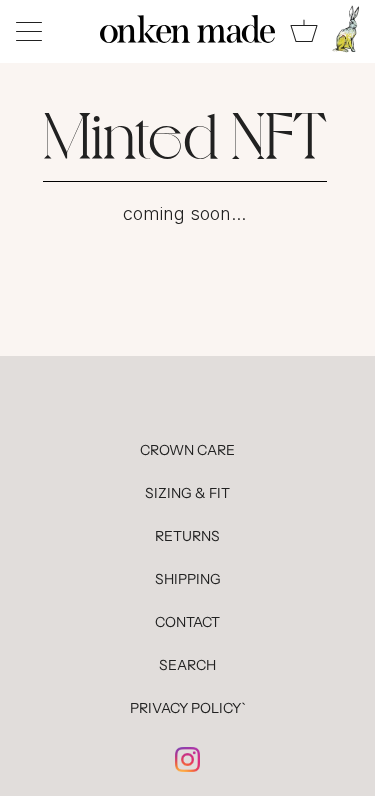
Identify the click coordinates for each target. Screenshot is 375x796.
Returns (187, 536)
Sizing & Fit (187, 493)
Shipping (188, 579)
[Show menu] (31, 31)
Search (187, 665)
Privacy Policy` (188, 708)
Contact (187, 622)
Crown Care (187, 450)
